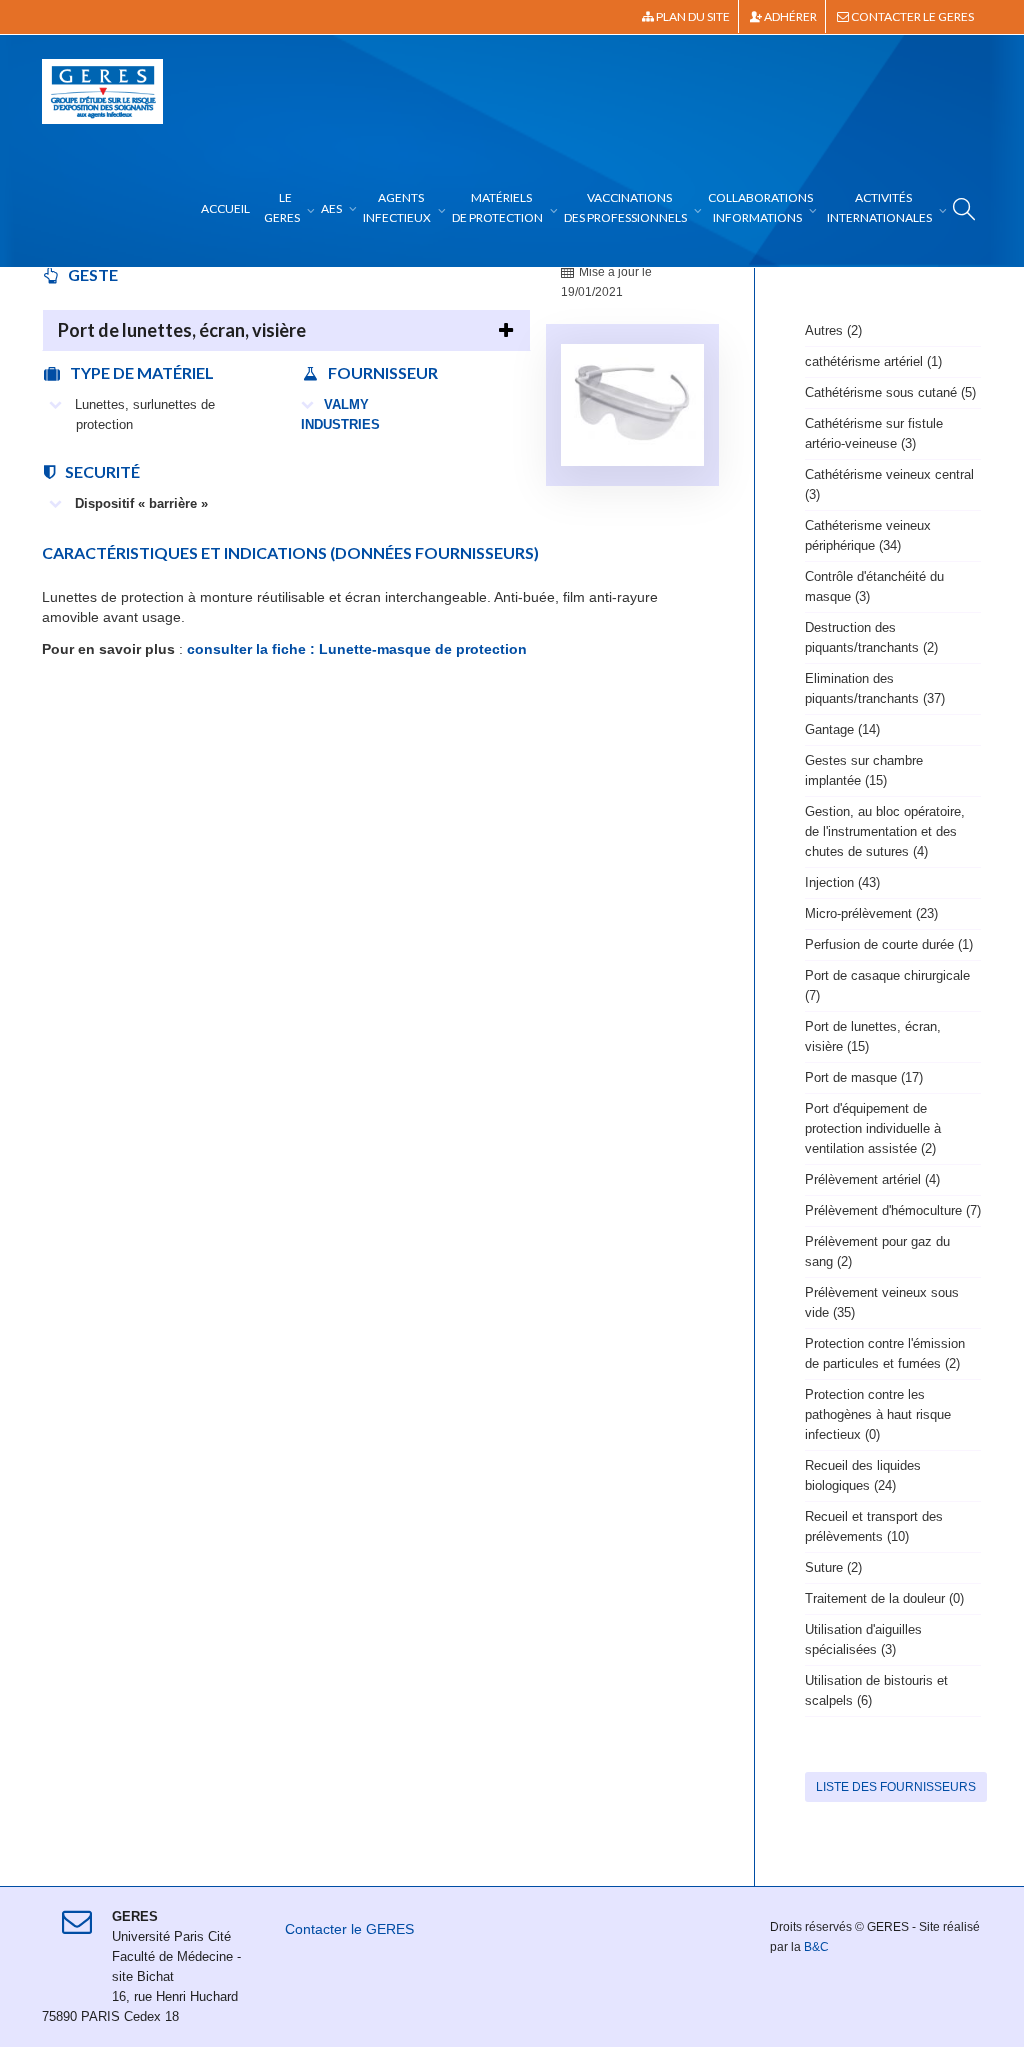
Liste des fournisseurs (896, 1787)
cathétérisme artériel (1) (873, 361)
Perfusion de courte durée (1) (889, 944)
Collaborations (760, 207)
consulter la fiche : (249, 649)
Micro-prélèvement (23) (871, 913)
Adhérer (789, 16)
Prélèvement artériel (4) (872, 1179)
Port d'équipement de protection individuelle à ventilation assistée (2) (873, 1128)
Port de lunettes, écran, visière (182, 330)
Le (282, 207)
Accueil (225, 208)
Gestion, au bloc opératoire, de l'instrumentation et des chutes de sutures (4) (885, 831)
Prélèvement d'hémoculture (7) (893, 1210)
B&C (816, 1947)
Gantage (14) (842, 729)
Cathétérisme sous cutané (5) (890, 392)
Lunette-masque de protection (423, 649)
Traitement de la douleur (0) (884, 1598)
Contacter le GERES (911, 16)
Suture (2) (833, 1567)
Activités (879, 207)
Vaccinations (625, 207)
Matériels (497, 207)
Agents (397, 207)
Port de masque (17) (864, 1077)
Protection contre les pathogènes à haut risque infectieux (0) (878, 1414)
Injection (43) (842, 882)
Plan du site (692, 16)
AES (332, 208)
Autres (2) (833, 330)
